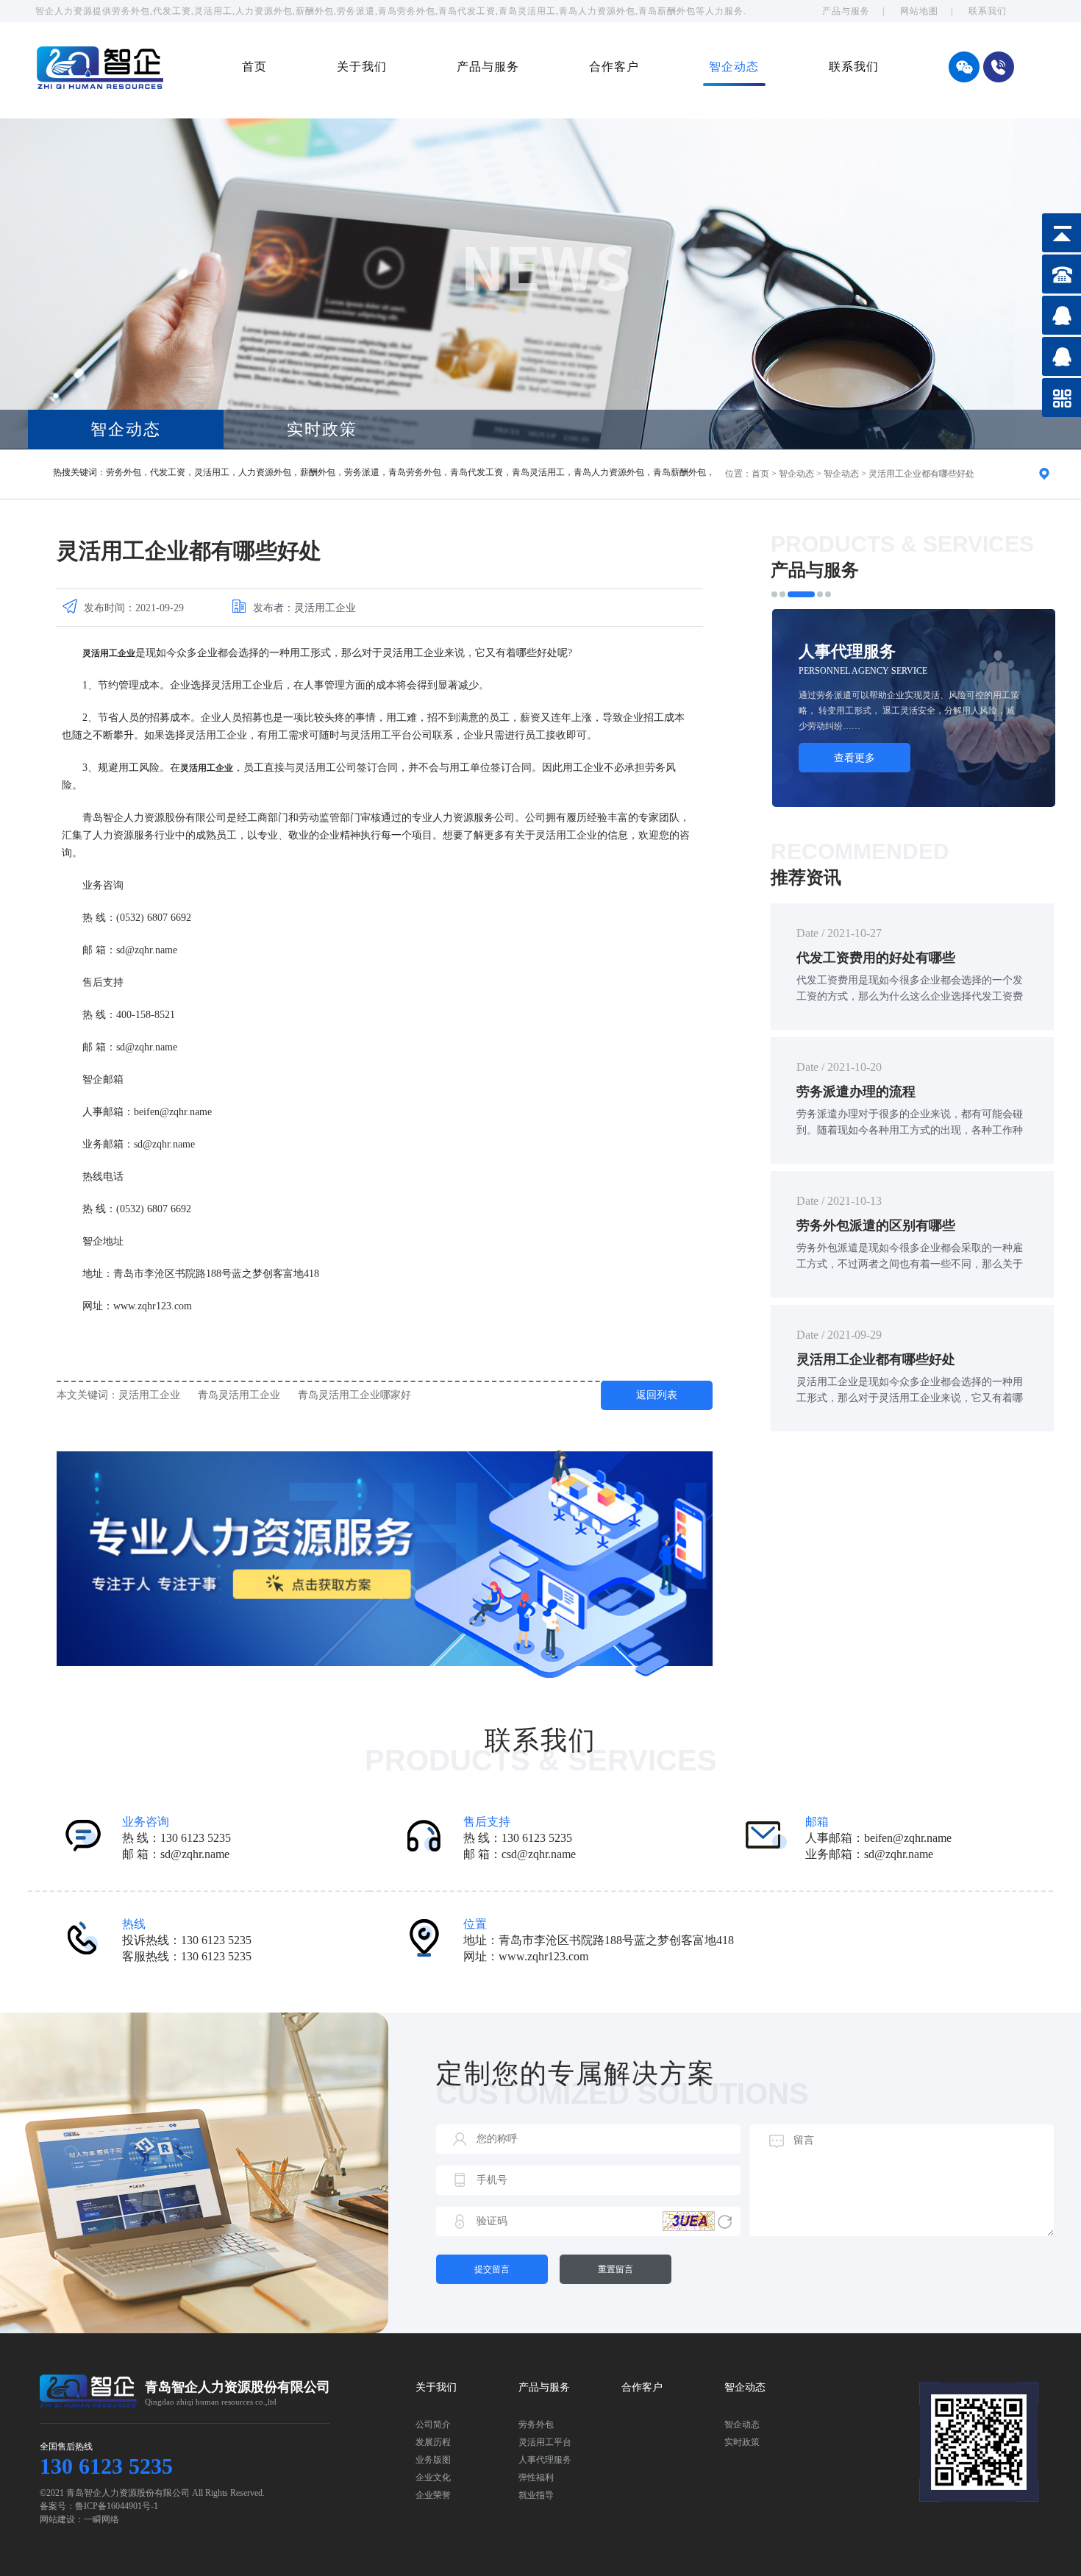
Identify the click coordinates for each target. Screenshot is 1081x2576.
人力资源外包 (265, 472)
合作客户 (614, 67)
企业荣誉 (433, 2495)
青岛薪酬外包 (679, 472)
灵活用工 (212, 472)
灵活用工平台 (545, 2442)
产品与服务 (846, 11)
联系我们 (988, 11)
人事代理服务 (545, 2460)
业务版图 (433, 2460)
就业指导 (536, 2495)
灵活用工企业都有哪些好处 (921, 474)
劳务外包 (124, 472)
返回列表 (657, 1395)
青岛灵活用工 (538, 472)
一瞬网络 (101, 2519)
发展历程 (433, 2442)
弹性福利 (536, 2477)
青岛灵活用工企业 (239, 1395)
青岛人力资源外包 (609, 472)
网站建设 (57, 2519)
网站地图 (919, 11)
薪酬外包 (318, 472)
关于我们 (362, 67)
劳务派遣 (362, 472)
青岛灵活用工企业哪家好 (354, 1395)
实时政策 (322, 429)
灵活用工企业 (149, 1395)
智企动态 (734, 67)
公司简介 (433, 2424)
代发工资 (168, 472)
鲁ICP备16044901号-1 (117, 2506)
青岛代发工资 (477, 472)
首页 (254, 67)
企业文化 (433, 2477)
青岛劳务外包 (415, 472)
